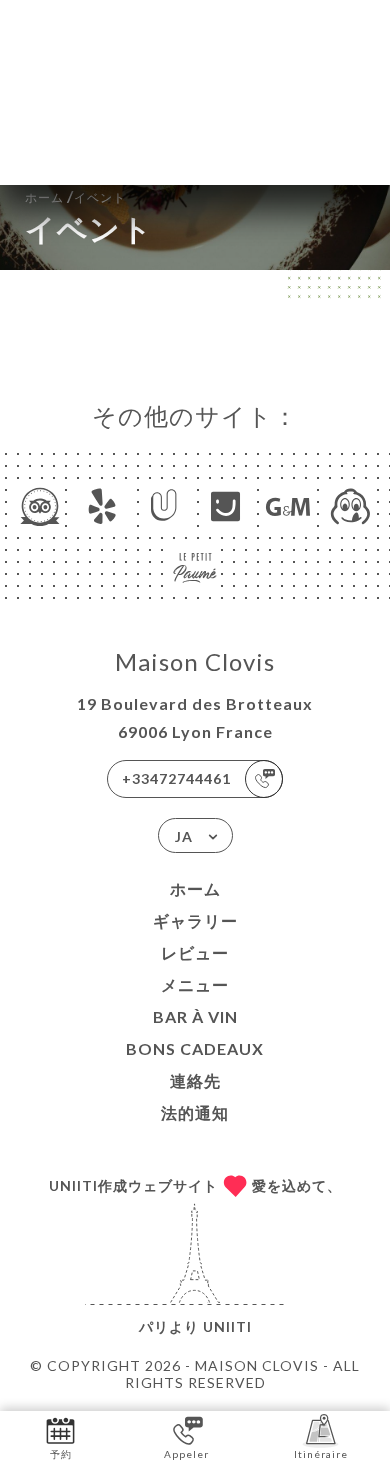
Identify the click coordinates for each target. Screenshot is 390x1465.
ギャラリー (195, 920)
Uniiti (227, 1326)
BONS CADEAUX (195, 1048)
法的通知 (195, 1112)
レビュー (195, 952)
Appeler (186, 1454)
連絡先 (195, 1080)
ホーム (195, 888)
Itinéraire (321, 1454)
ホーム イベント (75, 195)
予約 (61, 1454)
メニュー (195, 984)
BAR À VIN (195, 1016)
